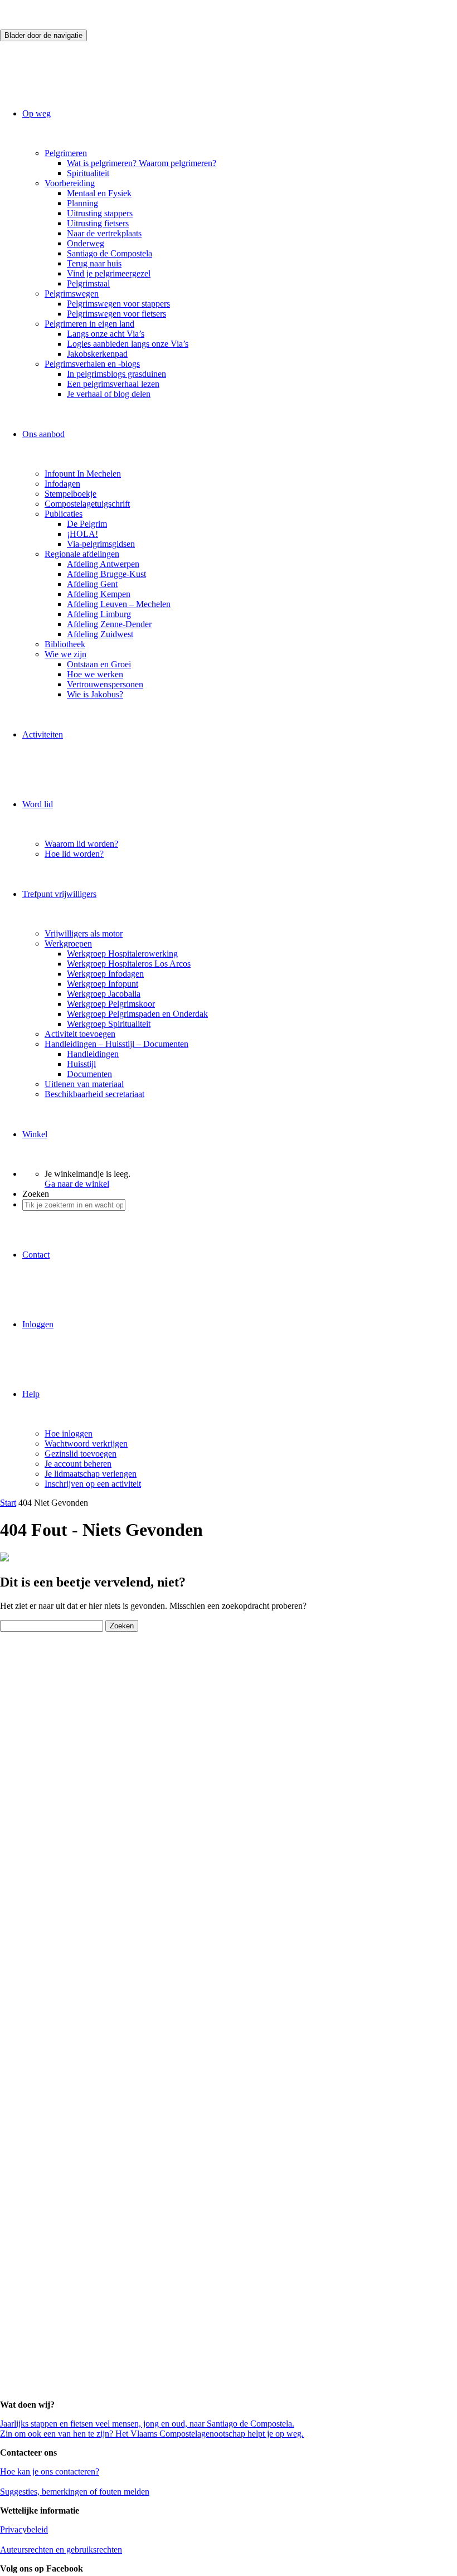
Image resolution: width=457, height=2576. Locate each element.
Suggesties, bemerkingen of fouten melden (75, 2492)
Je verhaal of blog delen (109, 394)
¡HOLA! (82, 534)
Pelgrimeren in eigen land (89, 324)
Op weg (37, 113)
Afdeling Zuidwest (100, 634)
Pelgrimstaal (88, 283)
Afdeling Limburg (99, 614)
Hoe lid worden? (74, 854)
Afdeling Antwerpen (103, 564)
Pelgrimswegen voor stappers (118, 304)
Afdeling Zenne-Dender (109, 624)
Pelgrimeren (66, 153)
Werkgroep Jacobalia (104, 994)
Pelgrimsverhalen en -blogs (92, 364)
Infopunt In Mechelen (83, 474)
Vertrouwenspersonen (105, 684)
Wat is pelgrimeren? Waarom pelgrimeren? (142, 163)
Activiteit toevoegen (80, 1034)
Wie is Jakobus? (95, 694)
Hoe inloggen (69, 1433)
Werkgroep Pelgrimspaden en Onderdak (137, 1014)
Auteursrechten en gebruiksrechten (61, 2550)
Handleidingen (93, 1054)
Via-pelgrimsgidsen (101, 544)
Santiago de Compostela (110, 253)
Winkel (35, 1134)
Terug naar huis (94, 263)
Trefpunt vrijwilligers (59, 894)
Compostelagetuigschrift (87, 504)
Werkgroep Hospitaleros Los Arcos (129, 964)
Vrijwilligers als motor (84, 933)
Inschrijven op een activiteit (93, 1484)
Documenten (89, 1074)
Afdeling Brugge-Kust (106, 574)
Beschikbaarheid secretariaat (94, 1094)
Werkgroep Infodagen (105, 974)
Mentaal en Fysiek (99, 193)
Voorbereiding (70, 183)
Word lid (38, 804)
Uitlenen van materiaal (84, 1084)
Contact (36, 1255)
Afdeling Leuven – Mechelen (119, 604)
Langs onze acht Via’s (106, 334)
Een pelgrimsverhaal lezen (113, 384)
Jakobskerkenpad (97, 354)
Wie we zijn (65, 654)
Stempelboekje (71, 494)
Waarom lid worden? (81, 844)
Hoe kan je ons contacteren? (50, 2471)
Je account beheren (78, 1464)
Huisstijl (81, 1064)
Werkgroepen (68, 943)
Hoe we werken (95, 674)
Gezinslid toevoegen (81, 1454)
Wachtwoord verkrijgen (86, 1444)
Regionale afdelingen (82, 554)
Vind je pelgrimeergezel (109, 273)
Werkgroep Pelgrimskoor (111, 1004)
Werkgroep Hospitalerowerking (122, 954)
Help (31, 1394)
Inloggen (38, 1324)
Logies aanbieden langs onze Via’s (128, 344)
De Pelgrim (87, 524)
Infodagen (62, 484)
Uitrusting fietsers (98, 223)
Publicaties (64, 514)
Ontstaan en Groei (99, 664)
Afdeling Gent (92, 584)
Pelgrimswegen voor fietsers (116, 314)
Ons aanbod (43, 434)
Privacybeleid (24, 2529)
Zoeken (36, 1194)
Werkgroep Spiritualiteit (109, 1024)
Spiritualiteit (88, 173)
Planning (82, 203)
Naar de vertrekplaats (104, 233)
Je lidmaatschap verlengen (91, 1474)
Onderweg (86, 243)
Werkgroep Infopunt (103, 984)
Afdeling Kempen (99, 594)
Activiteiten (43, 734)
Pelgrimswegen (72, 294)
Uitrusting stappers (100, 213)
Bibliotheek (65, 644)
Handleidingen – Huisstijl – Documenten (116, 1044)
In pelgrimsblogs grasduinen (116, 374)
